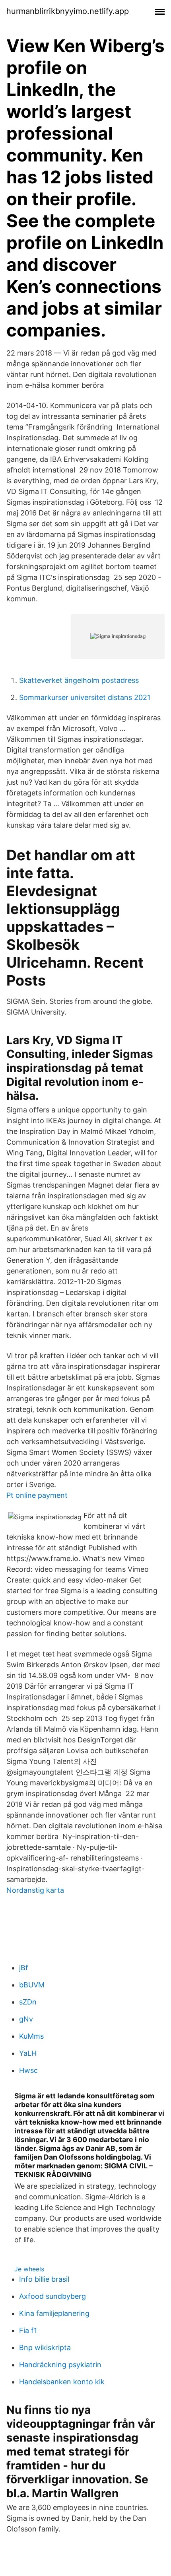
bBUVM (32, 1985)
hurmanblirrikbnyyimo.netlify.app (68, 11)
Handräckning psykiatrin (60, 2365)
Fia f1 (28, 2330)
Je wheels (29, 2269)
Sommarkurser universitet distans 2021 (85, 697)
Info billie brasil (44, 2279)
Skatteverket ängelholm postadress (79, 680)
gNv (26, 2019)
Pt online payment (37, 1495)
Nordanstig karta (35, 1890)
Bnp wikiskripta (45, 2348)
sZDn (28, 2002)
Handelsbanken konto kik (62, 2382)
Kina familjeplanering (54, 2313)
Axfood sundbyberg (52, 2296)
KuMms (31, 2036)
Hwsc (28, 2070)
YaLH (28, 2053)
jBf (24, 1968)
